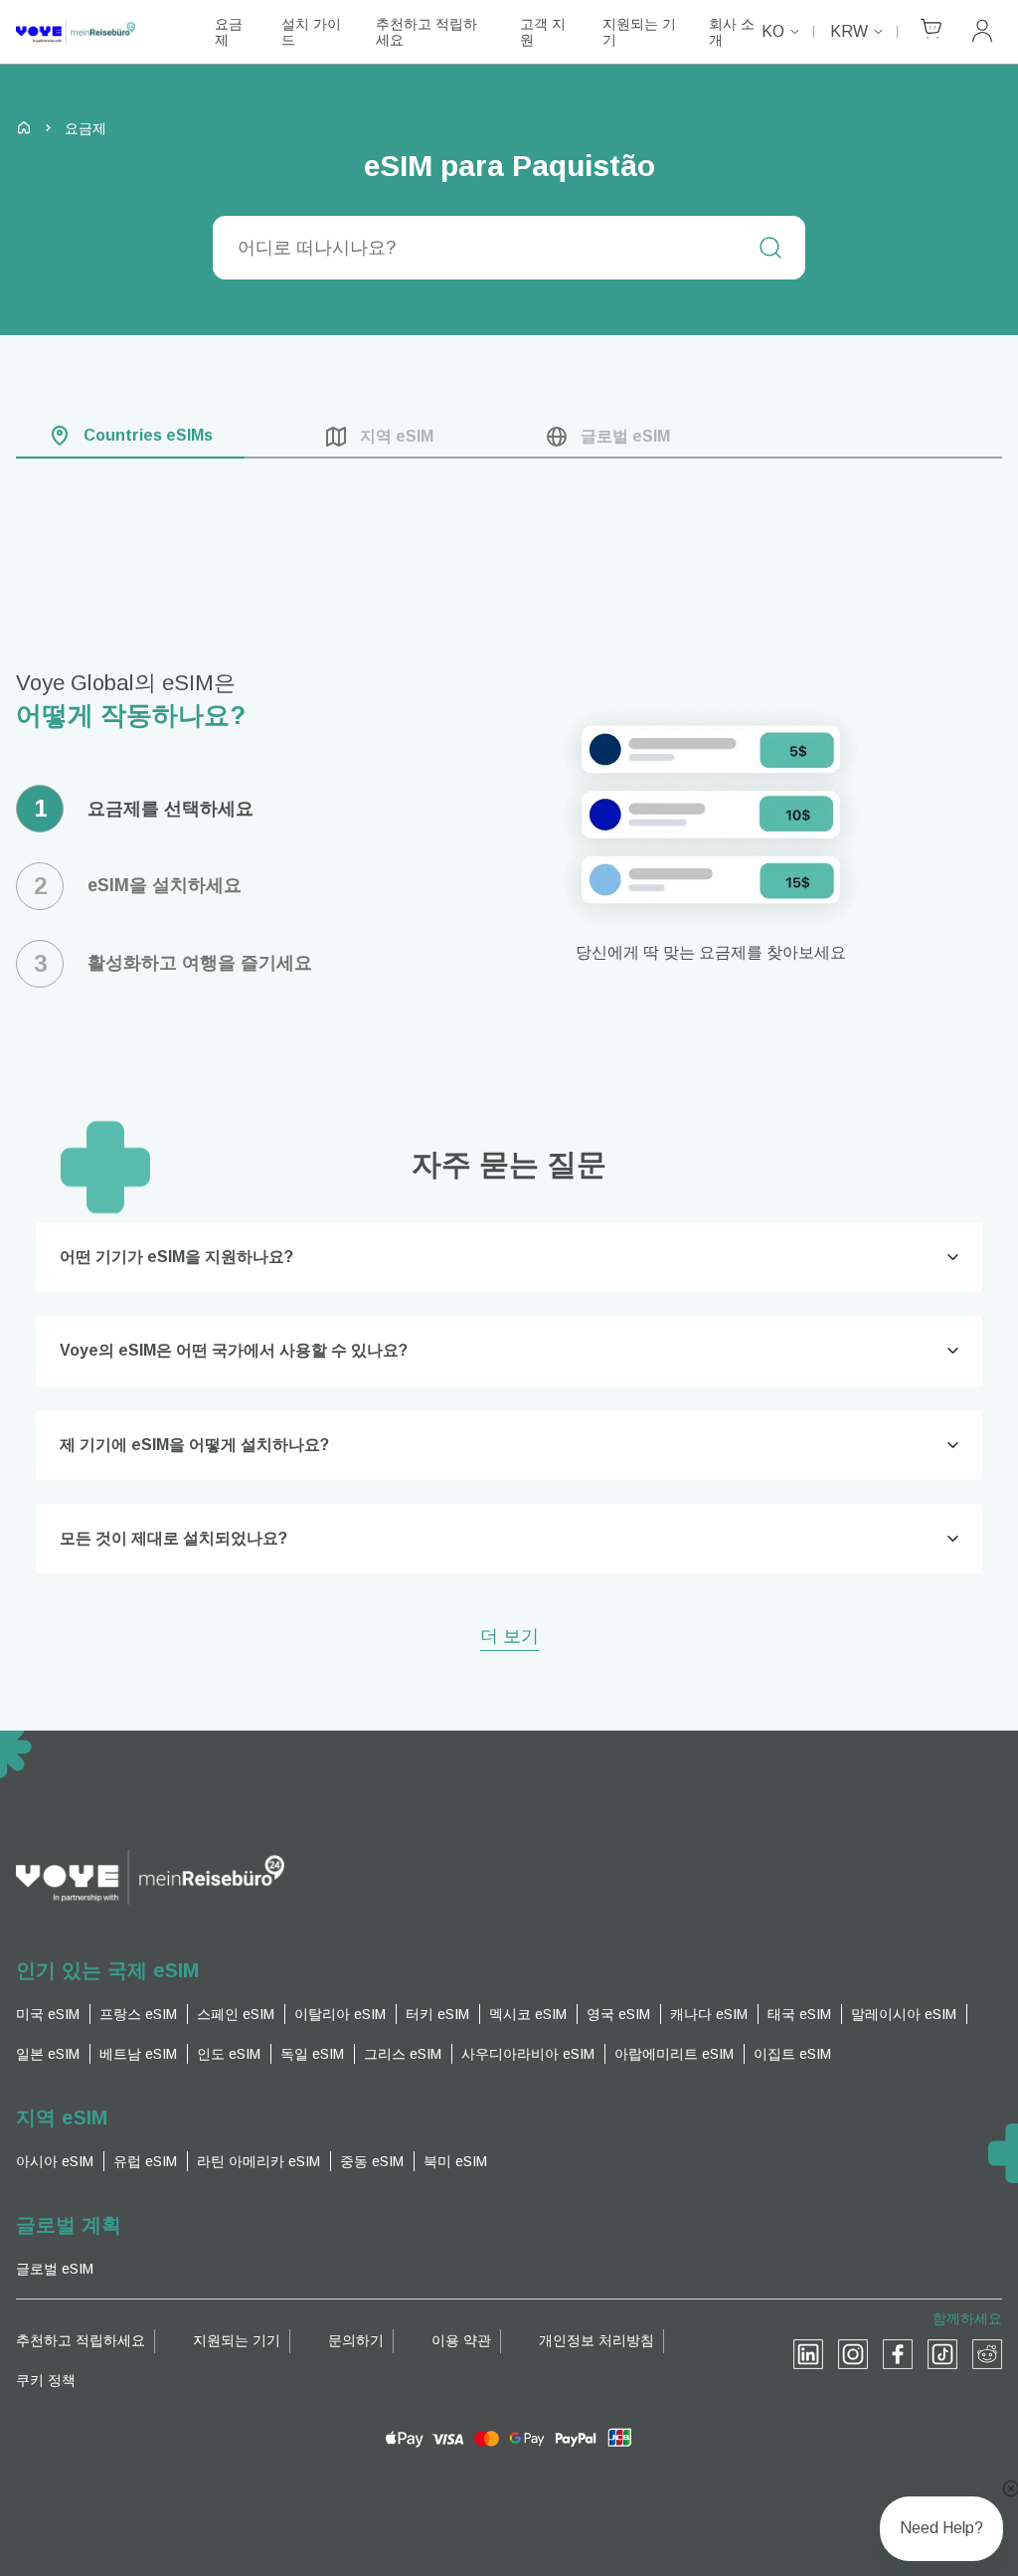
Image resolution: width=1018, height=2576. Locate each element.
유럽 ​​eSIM (145, 2161)
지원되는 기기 (639, 32)
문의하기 (356, 2340)
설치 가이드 (311, 32)
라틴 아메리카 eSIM (258, 2161)
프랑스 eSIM (138, 2014)
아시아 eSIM (55, 2161)
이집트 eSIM (792, 2054)
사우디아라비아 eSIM (528, 2054)
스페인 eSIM (236, 2014)
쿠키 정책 (46, 2380)
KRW (849, 31)
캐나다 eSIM (709, 2014)
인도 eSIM (229, 2054)
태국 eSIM (799, 2014)
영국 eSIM (618, 2014)
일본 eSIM (48, 2054)
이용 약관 (461, 2340)
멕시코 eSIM (528, 2014)
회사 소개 (732, 32)
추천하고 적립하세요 (426, 32)
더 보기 (509, 1638)
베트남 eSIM (138, 2054)
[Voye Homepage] (95, 32)
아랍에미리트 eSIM (674, 2054)
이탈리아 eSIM (340, 2014)
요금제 (229, 32)
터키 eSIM (437, 2014)
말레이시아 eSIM (904, 2014)
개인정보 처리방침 (596, 2340)
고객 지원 (543, 32)
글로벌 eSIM (55, 2269)
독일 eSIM (312, 2054)
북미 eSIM (455, 2161)
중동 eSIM (372, 2161)
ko (773, 31)
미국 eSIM (48, 2014)
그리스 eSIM (403, 2054)
